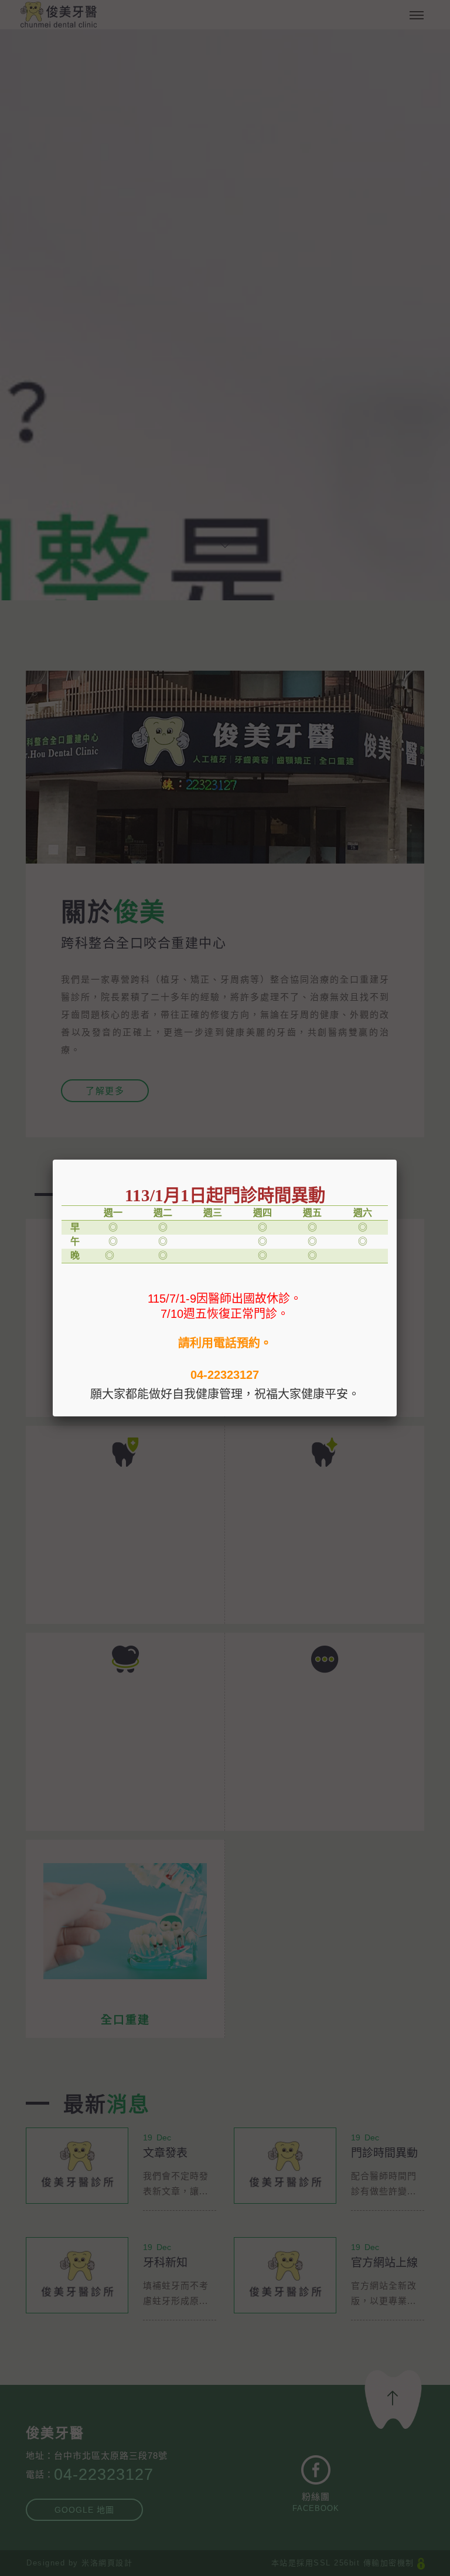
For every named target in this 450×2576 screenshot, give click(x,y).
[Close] (397, 1160)
